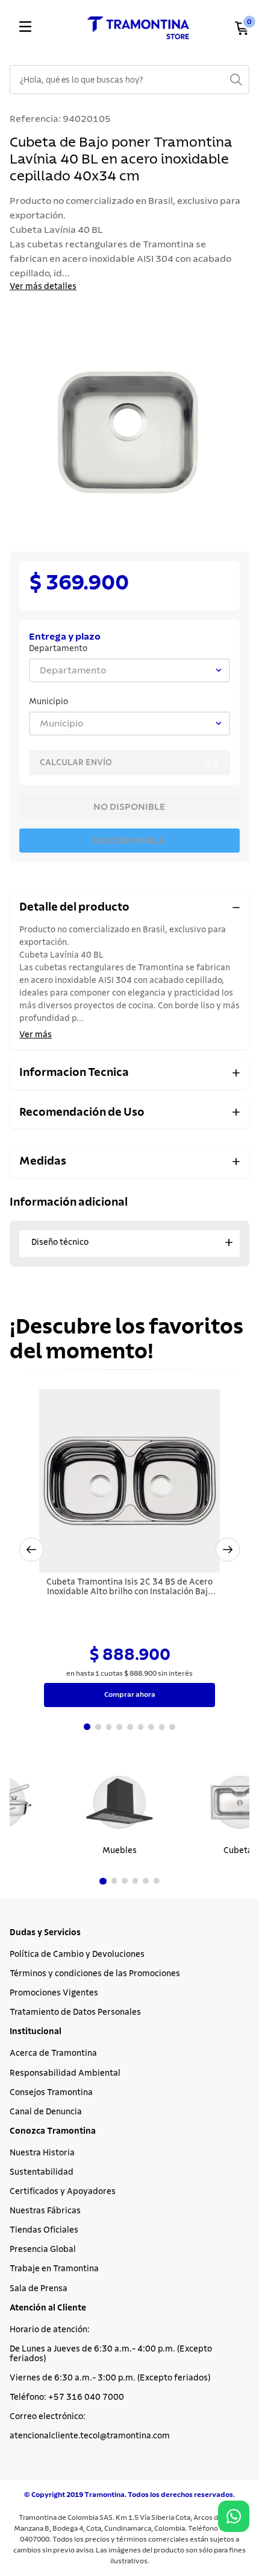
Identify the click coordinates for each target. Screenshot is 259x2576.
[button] (31, 1550)
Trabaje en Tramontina (54, 2269)
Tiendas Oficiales (44, 2230)
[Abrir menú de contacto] (234, 2516)
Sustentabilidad (42, 2172)
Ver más (36, 1035)
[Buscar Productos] (236, 80)
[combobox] (129, 80)
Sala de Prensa (39, 2289)
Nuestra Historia (42, 2153)
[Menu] (25, 28)
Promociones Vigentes (54, 1993)
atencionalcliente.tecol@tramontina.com (90, 2436)
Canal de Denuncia (46, 2112)
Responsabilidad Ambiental (65, 2073)
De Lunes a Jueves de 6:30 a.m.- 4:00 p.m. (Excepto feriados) (111, 2354)
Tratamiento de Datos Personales (75, 2012)
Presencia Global (43, 2250)
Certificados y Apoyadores (63, 2192)
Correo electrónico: (48, 2417)
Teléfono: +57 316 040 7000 (67, 2397)
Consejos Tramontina (51, 2093)
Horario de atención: (50, 2330)
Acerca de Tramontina (53, 2053)
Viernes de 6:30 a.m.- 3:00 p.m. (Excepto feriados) (110, 2378)
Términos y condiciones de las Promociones (95, 1974)
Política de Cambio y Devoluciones (77, 1954)
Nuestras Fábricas (45, 2211)
